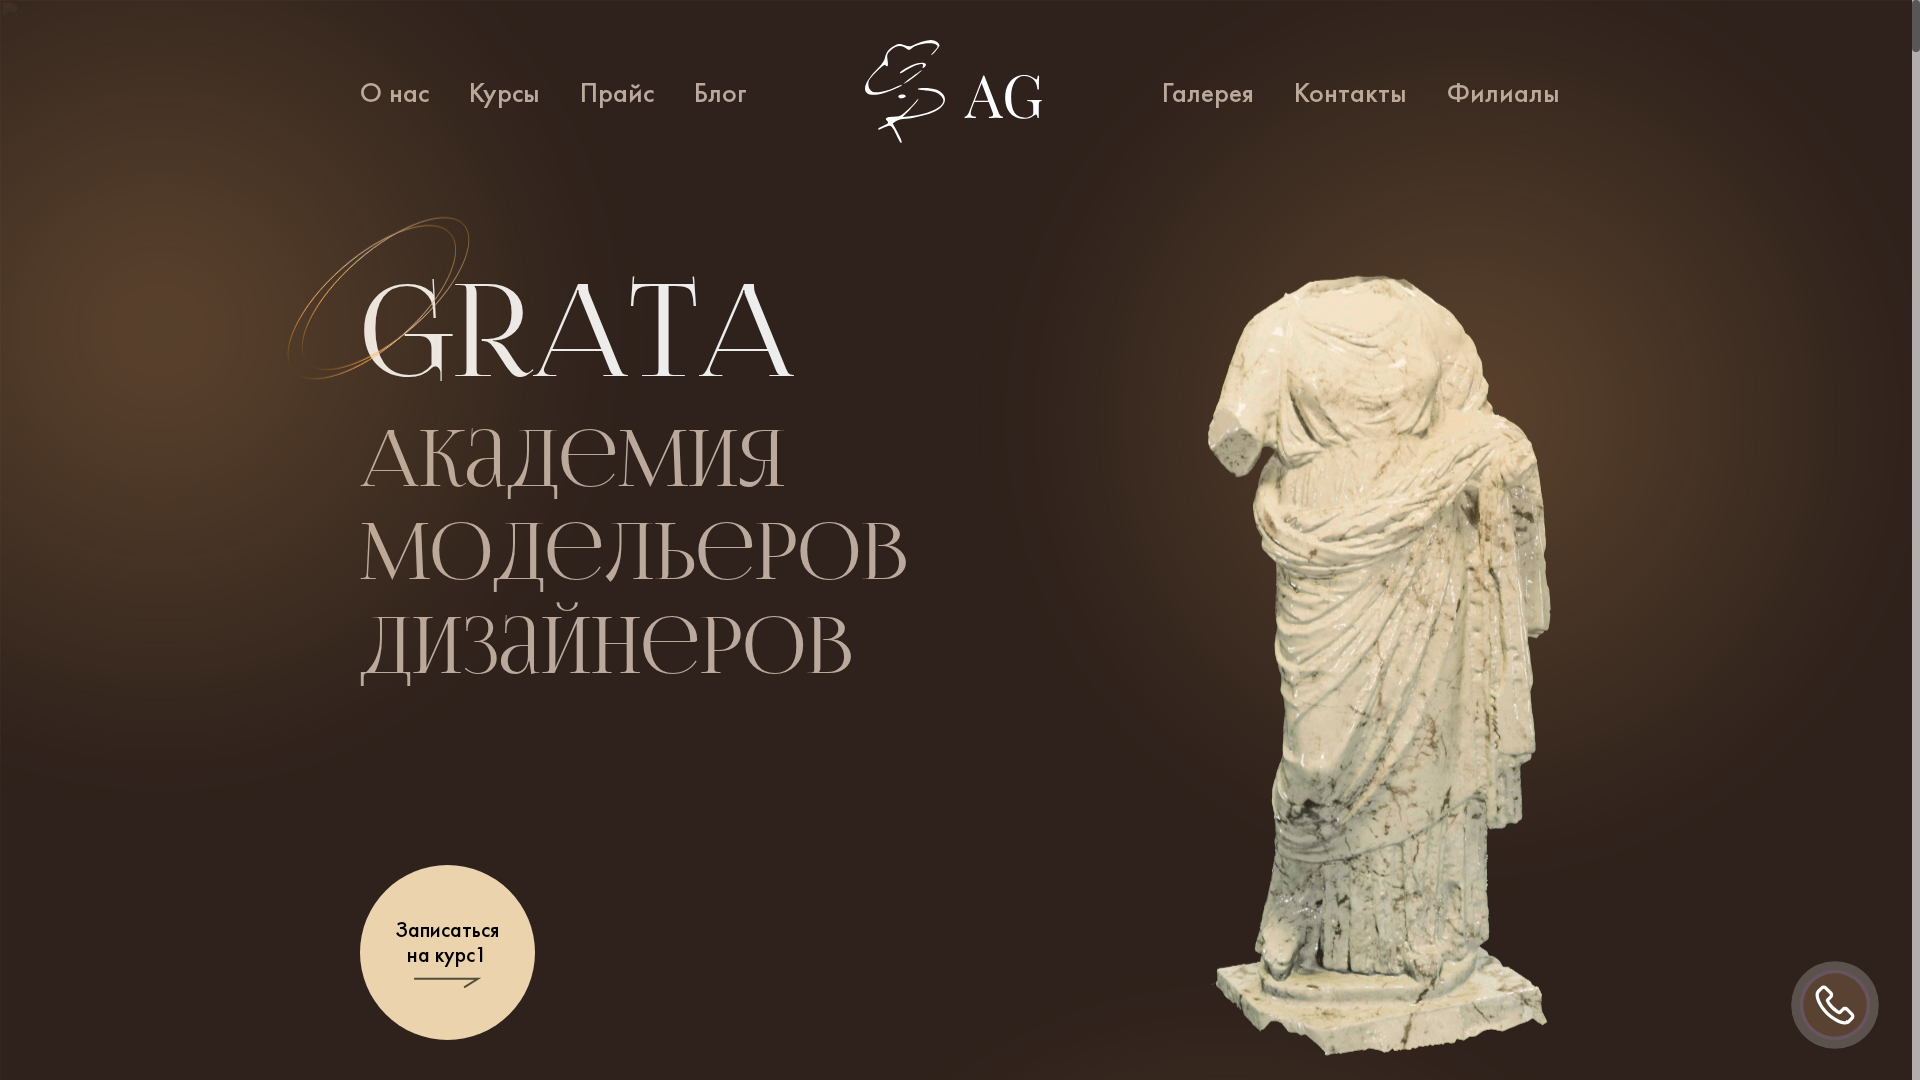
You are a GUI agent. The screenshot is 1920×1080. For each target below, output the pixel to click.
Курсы (504, 93)
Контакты (1350, 93)
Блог (720, 93)
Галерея (1208, 93)
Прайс (617, 93)
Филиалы (1503, 93)
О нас (394, 93)
